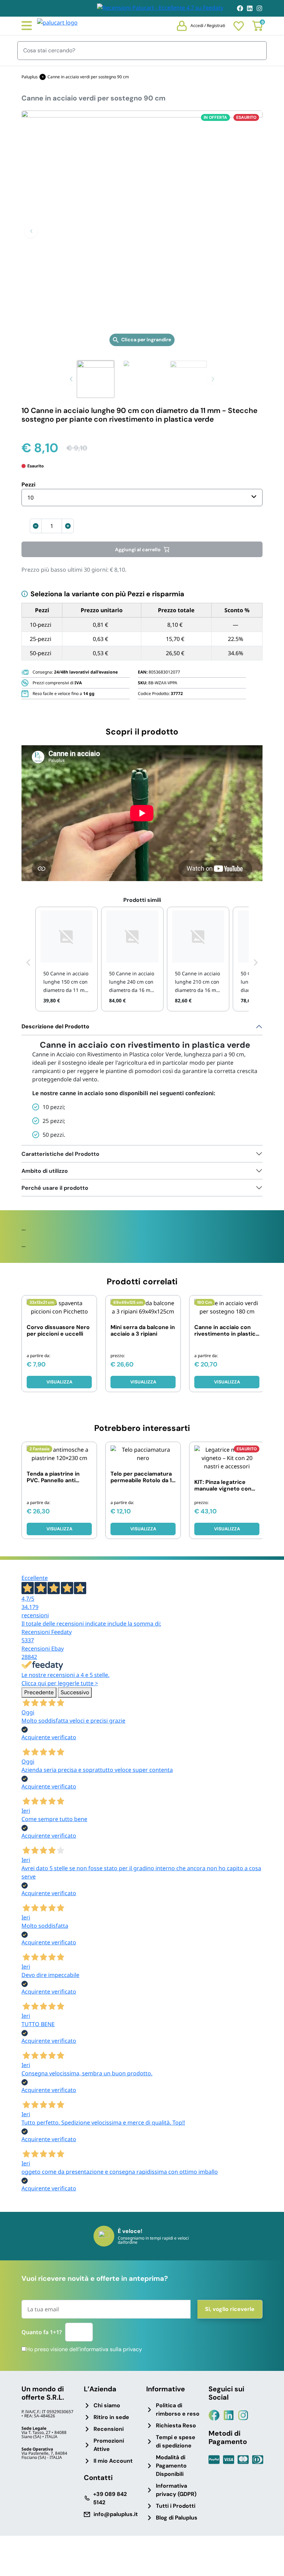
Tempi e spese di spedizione (176, 2441)
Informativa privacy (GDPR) (176, 2490)
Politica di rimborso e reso (178, 2410)
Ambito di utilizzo (45, 1171)
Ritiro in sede (111, 2417)
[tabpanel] (142, 1082)
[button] (31, 231)
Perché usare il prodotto (55, 1188)
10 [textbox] (30, 498)
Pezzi (28, 485)
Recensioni (109, 2429)
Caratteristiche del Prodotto (60, 1154)
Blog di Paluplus (177, 2518)
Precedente (39, 1692)
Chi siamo (107, 2405)
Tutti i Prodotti (176, 2506)
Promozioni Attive (109, 2445)
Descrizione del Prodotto (55, 1026)
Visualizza (59, 1382)
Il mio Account (113, 2461)
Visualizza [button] (143, 1382)
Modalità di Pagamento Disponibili (171, 2466)
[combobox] (142, 498)
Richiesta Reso (176, 2425)
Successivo (75, 1692)
